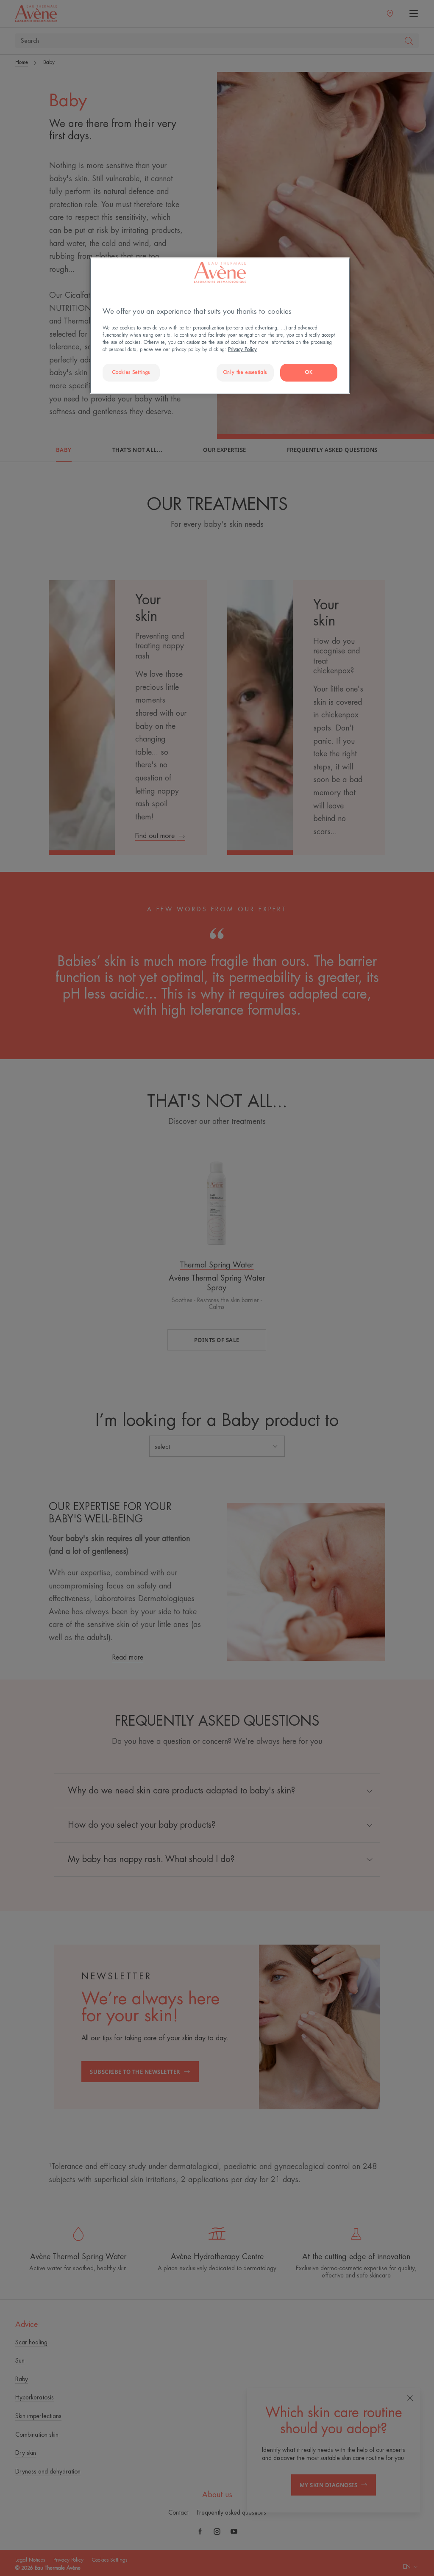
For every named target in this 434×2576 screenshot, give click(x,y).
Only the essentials (245, 372)
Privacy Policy (242, 350)
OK (309, 372)
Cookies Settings (131, 372)
